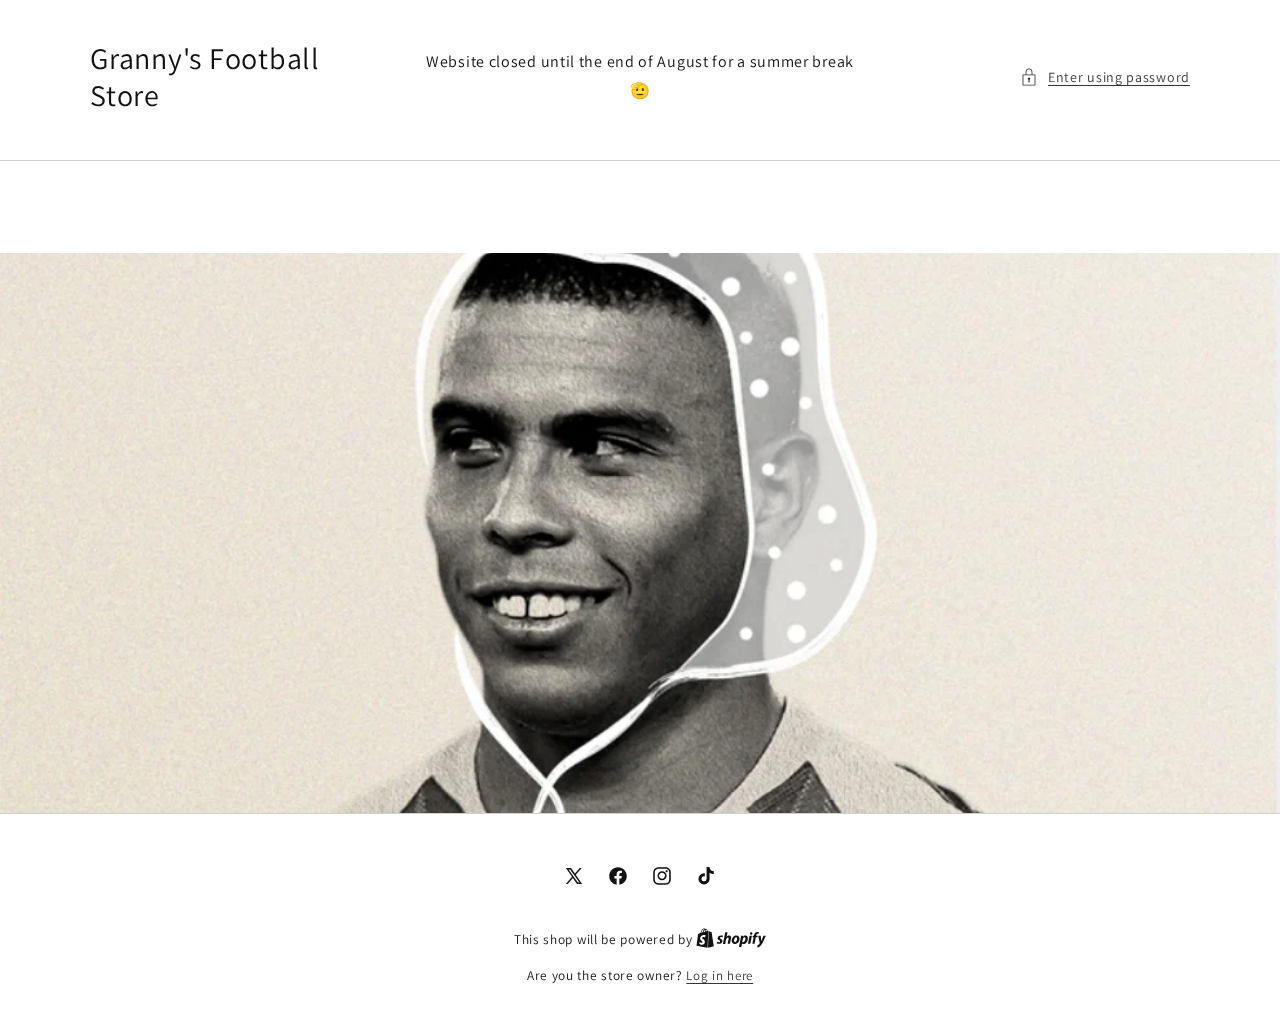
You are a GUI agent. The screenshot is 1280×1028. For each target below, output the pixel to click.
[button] (1105, 77)
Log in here (719, 975)
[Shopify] (731, 939)
